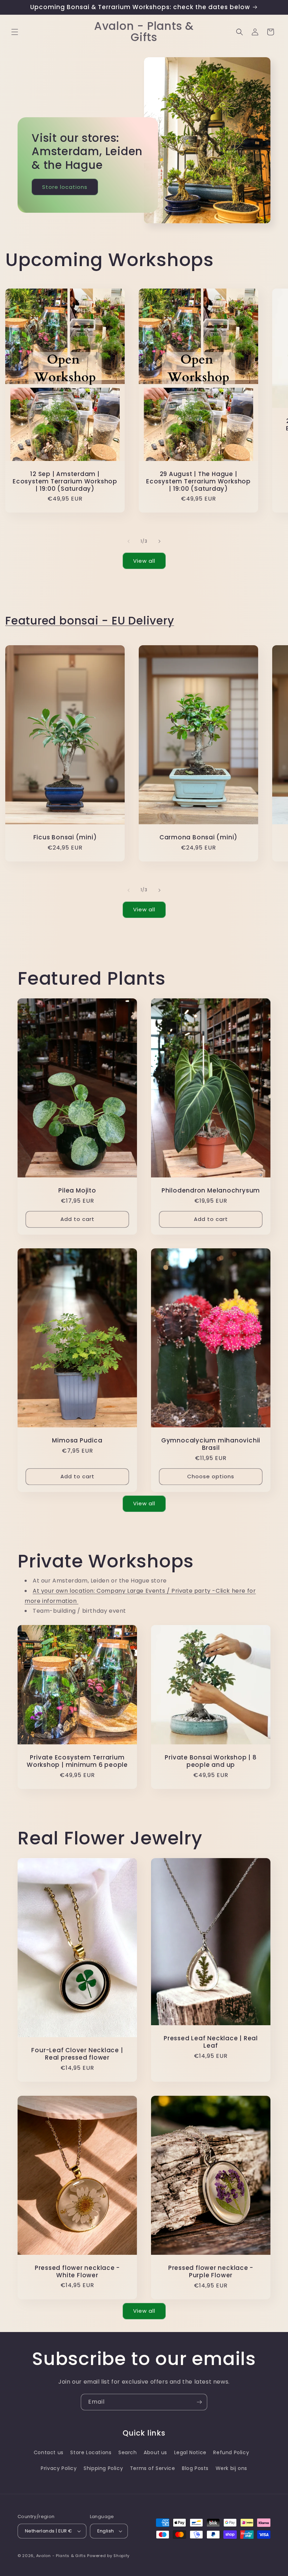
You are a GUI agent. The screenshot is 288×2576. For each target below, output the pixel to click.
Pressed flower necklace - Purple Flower (211, 2272)
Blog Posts (195, 2468)
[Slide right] (159, 541)
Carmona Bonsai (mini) (198, 837)
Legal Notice (190, 2452)
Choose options (211, 1476)
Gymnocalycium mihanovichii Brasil (211, 1444)
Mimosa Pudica (77, 1441)
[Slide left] (129, 541)
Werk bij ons (231, 2468)
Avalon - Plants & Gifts (61, 2556)
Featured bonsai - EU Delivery (90, 621)
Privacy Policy (59, 2468)
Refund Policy (231, 2452)
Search (128, 2452)
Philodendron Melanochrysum (211, 1191)
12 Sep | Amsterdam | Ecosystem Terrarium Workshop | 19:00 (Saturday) (65, 481)
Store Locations (91, 2452)
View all (144, 561)
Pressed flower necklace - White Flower (77, 2271)
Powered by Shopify (108, 2556)
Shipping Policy (103, 2468)
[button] (15, 32)
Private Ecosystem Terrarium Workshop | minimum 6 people (77, 1761)
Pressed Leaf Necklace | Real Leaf (211, 2042)
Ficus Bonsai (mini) (65, 837)
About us (155, 2452)
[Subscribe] (199, 2402)
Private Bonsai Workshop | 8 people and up (211, 1761)
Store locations (65, 187)
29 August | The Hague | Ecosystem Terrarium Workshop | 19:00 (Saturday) (198, 481)
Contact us (49, 2452)
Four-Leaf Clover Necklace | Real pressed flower (77, 2054)
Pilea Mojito (77, 1191)
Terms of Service (153, 2468)
